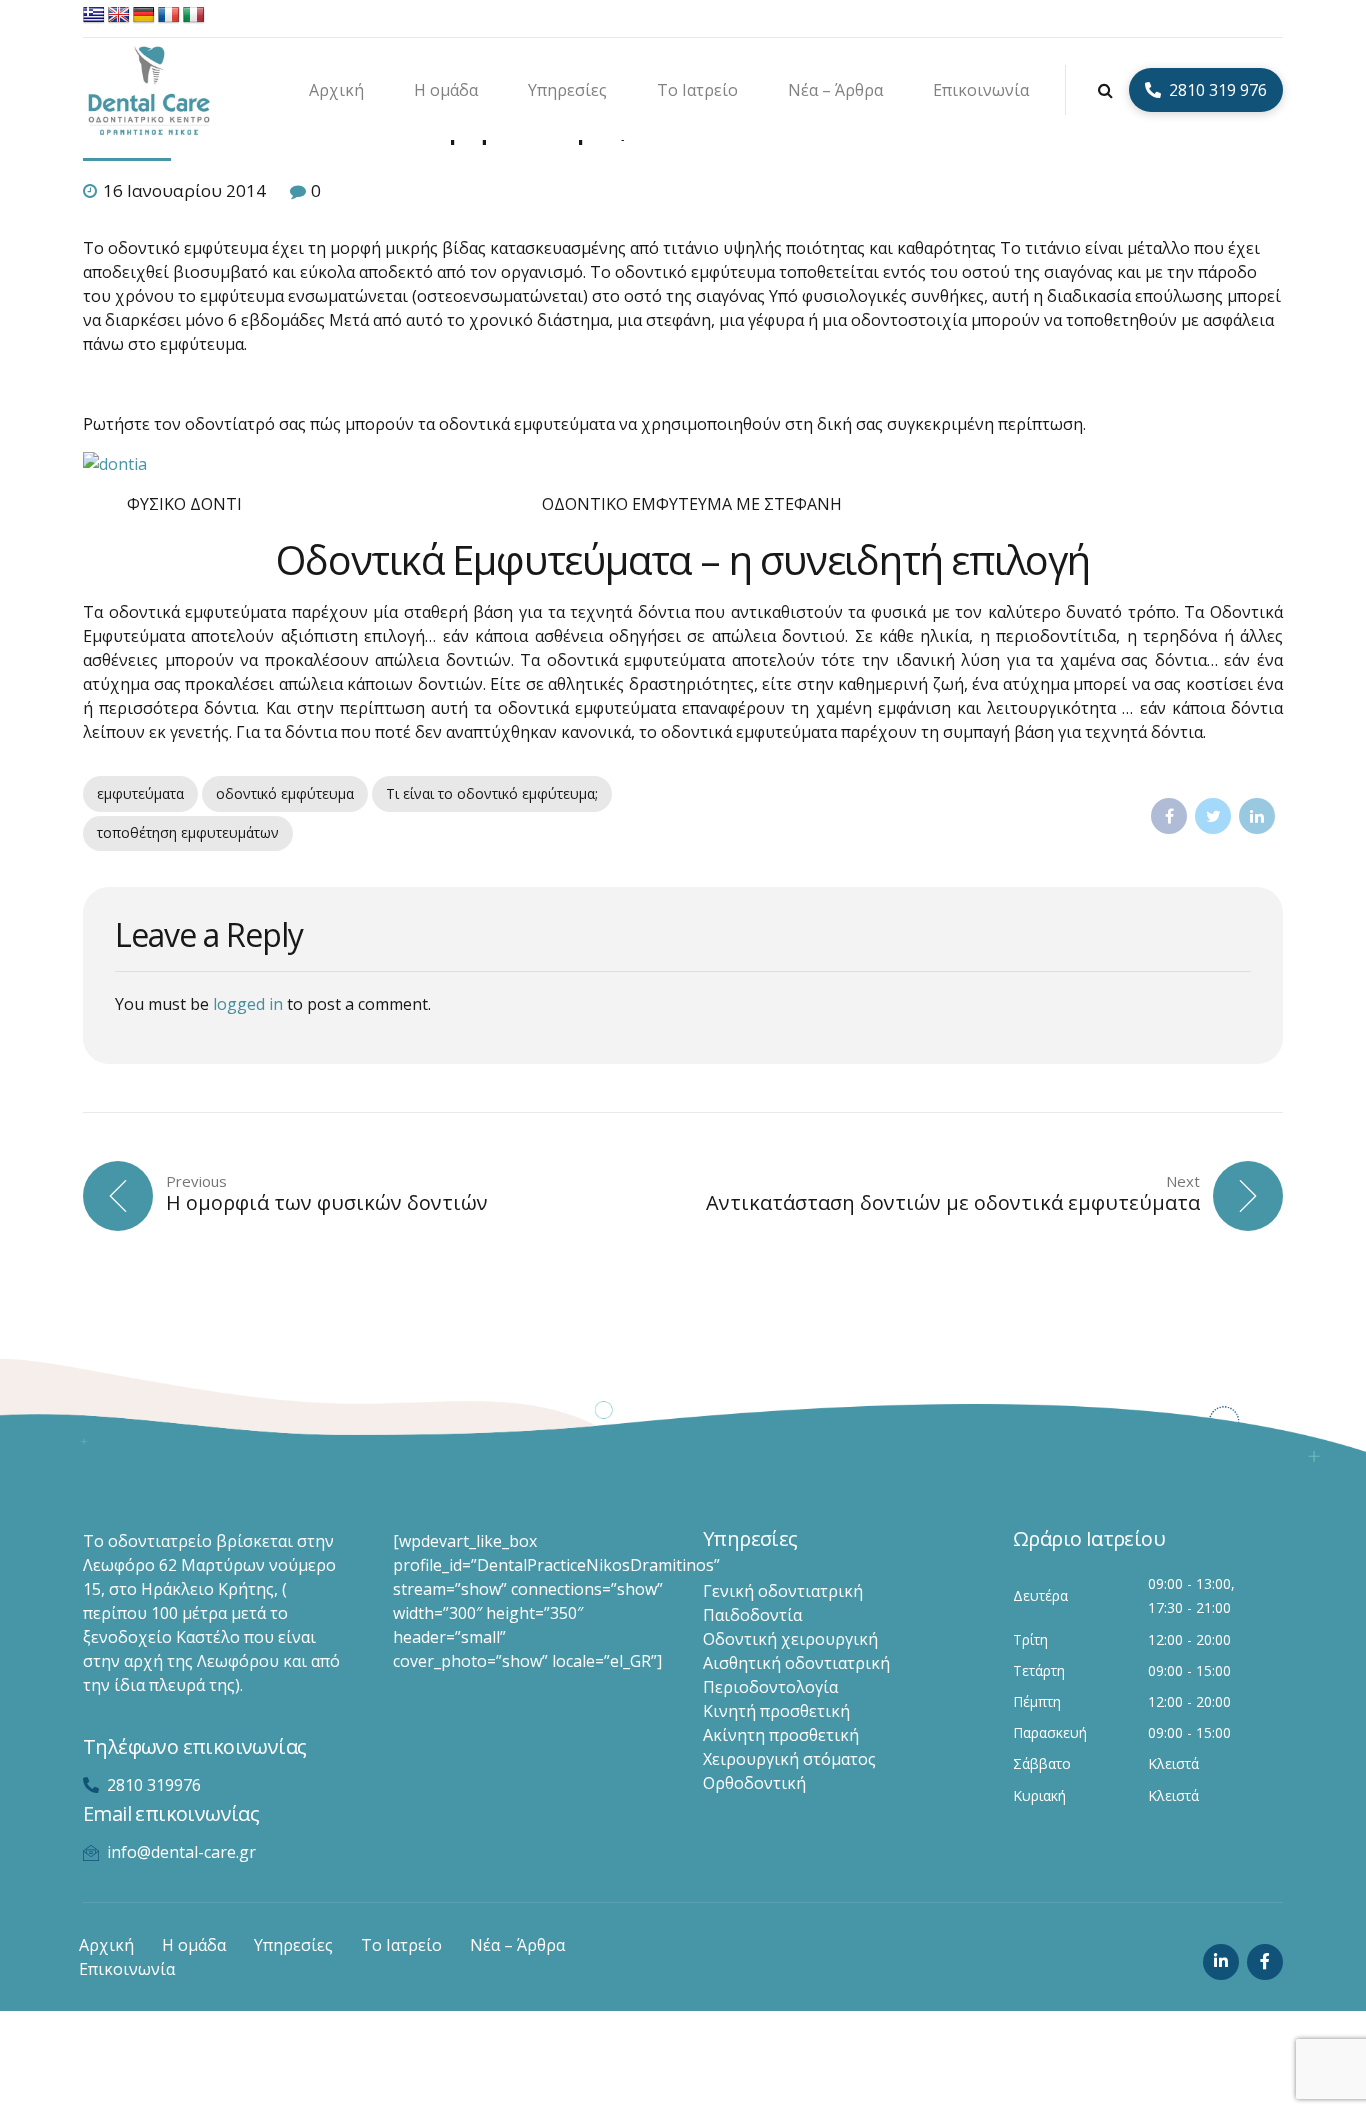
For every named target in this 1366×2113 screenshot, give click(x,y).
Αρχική (336, 90)
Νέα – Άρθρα (835, 90)
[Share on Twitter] (1213, 816)
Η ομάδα (446, 90)
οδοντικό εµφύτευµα (285, 793)
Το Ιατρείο (697, 90)
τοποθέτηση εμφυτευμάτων (188, 832)
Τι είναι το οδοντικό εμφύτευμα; (492, 793)
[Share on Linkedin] (1257, 816)
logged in (248, 1004)
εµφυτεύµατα (140, 793)
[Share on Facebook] (1169, 816)
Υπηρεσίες (567, 90)
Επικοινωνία (981, 90)
